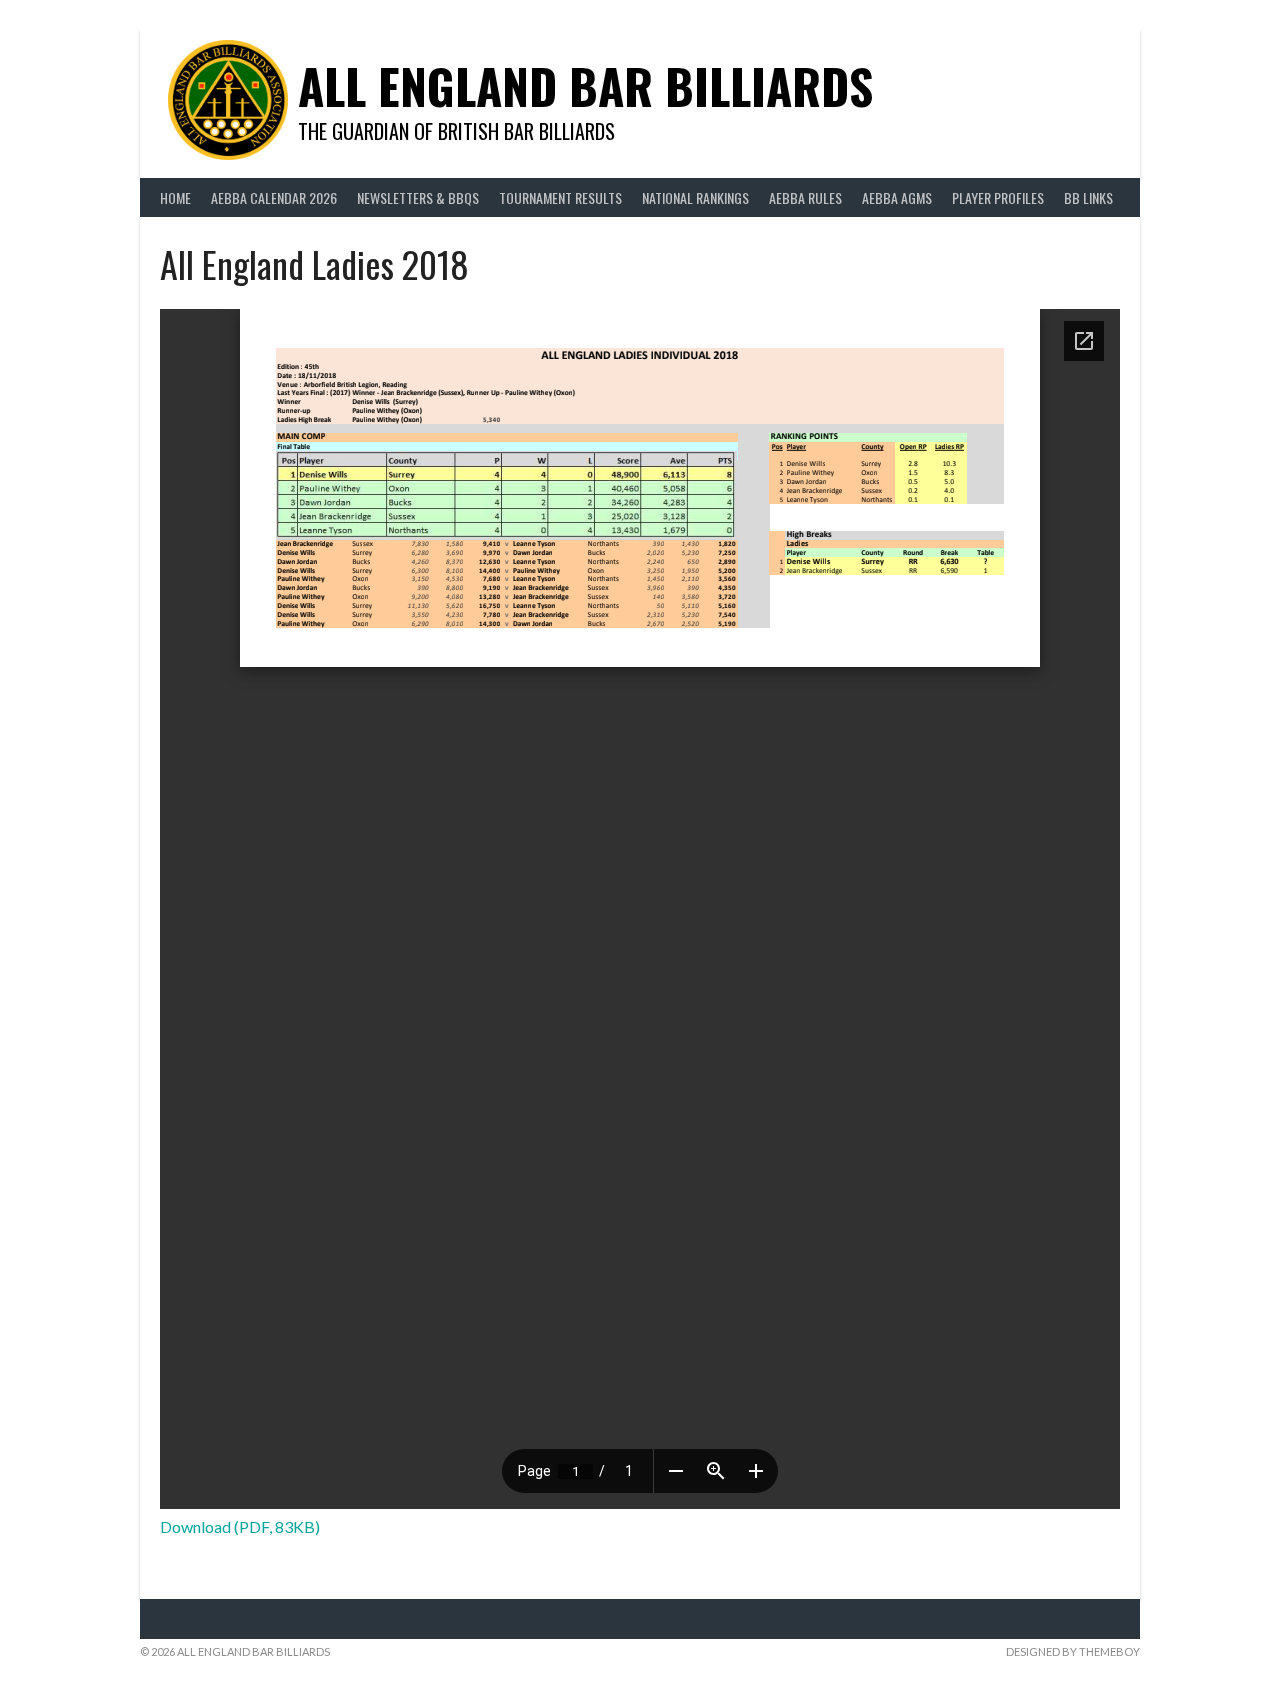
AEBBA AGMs (897, 197)
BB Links (1088, 197)
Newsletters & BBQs (418, 197)
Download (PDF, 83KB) (240, 1526)
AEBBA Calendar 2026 (274, 197)
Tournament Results (560, 197)
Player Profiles (998, 197)
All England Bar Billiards (585, 85)
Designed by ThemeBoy (1073, 1651)
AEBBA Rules (805, 197)
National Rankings (695, 197)
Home (175, 197)
